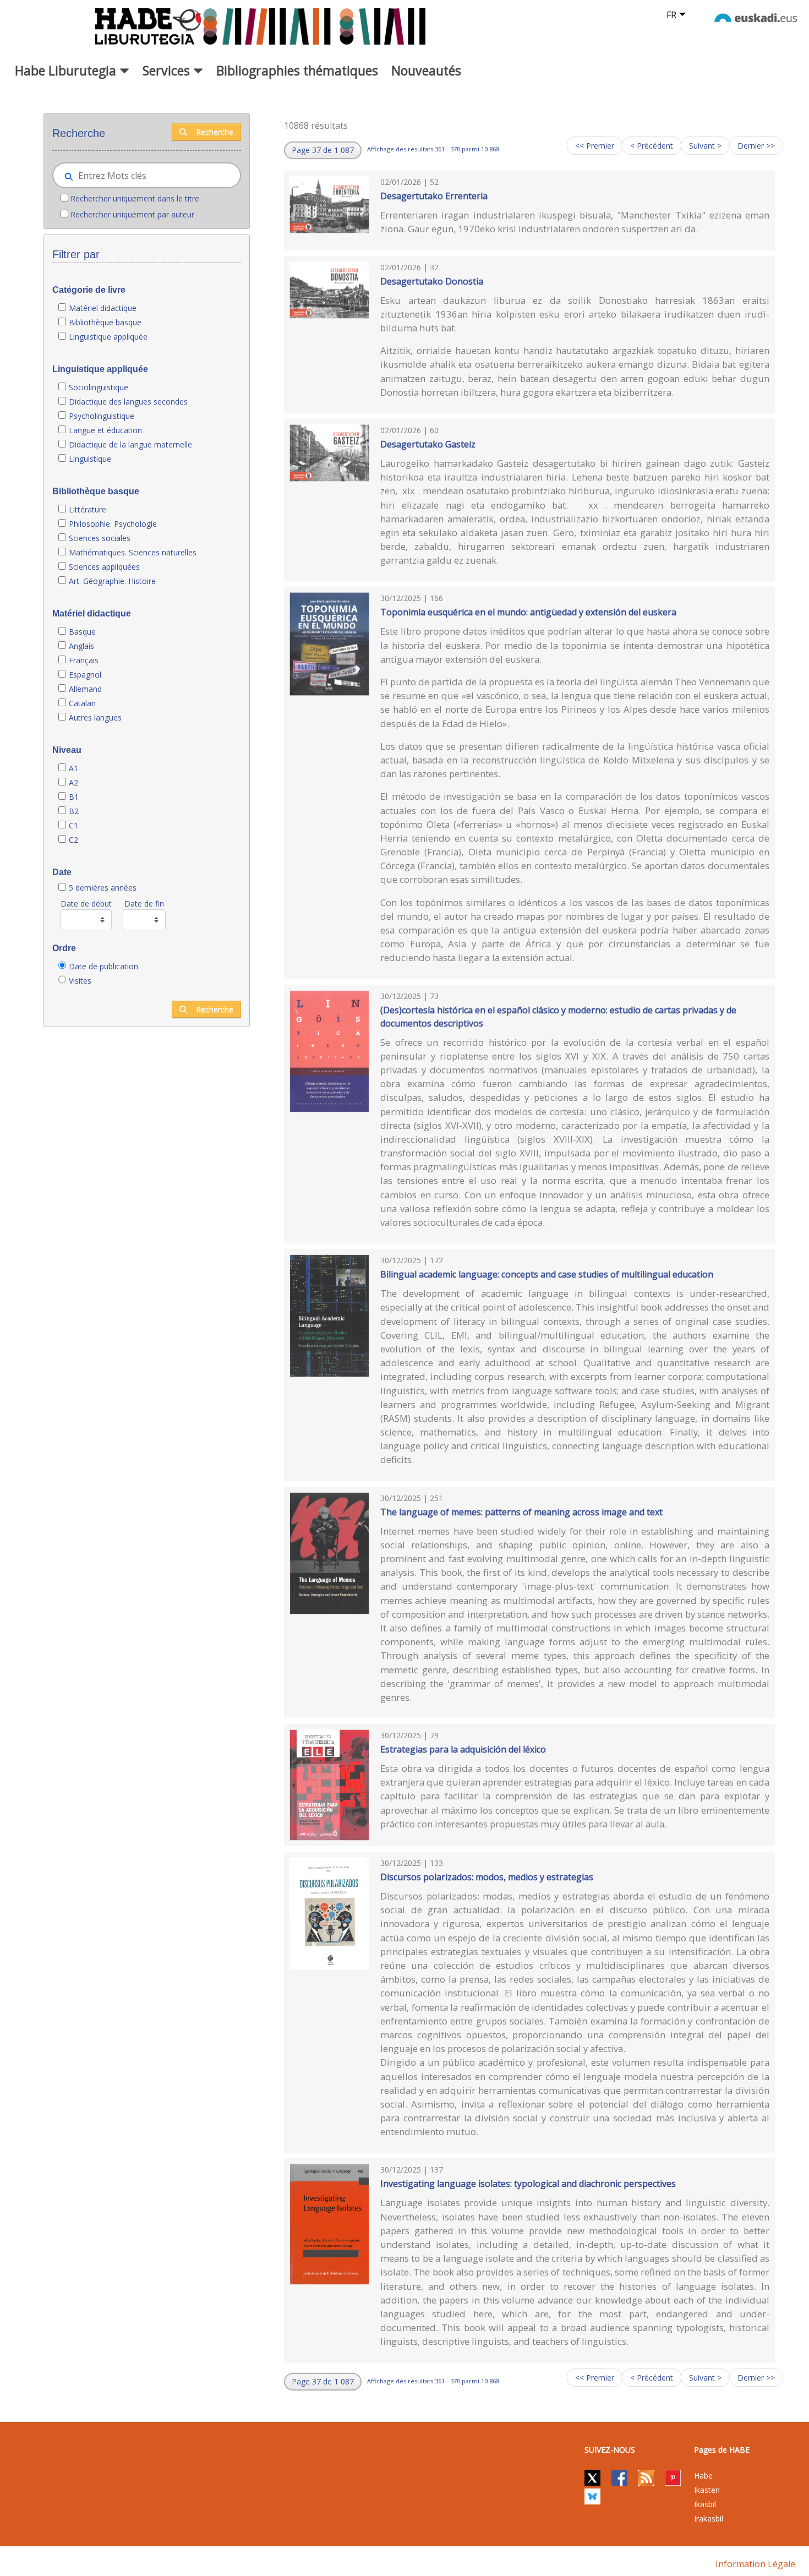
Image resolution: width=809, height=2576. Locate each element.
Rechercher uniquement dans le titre (135, 198)
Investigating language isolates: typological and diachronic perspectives (528, 2184)
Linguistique (90, 459)
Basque (82, 632)
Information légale (755, 2564)
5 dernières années (103, 888)
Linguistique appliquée (108, 337)
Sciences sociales (100, 538)
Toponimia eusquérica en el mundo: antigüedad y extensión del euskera (528, 612)
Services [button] (168, 70)
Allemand (85, 689)
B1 (74, 797)
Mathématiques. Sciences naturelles (133, 552)
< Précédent (652, 146)
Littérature (88, 509)
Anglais (81, 646)
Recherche (215, 132)
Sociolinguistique (99, 387)
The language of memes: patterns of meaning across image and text (521, 1512)
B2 (74, 811)
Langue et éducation (105, 430)
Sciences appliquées (104, 567)
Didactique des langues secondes (128, 402)
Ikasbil (705, 2504)
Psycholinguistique (102, 416)
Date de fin (144, 904)
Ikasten (707, 2490)
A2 (73, 782)
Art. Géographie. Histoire (112, 581)
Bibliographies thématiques (297, 70)
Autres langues (95, 717)
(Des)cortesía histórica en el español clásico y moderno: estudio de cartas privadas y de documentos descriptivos (558, 1017)
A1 (73, 768)
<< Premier (595, 146)
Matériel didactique (103, 308)
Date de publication (103, 966)
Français (84, 660)
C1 (73, 825)
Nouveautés (426, 70)
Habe (703, 2476)
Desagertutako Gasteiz (428, 444)
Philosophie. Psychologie (113, 524)
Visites (80, 981)
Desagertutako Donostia (432, 281)
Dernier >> (756, 146)
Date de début (86, 904)
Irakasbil (709, 2518)
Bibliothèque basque (105, 322)
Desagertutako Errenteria (434, 196)
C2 (73, 840)
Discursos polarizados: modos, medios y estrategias (487, 1877)
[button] (323, 150)
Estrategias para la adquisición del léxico (463, 1749)
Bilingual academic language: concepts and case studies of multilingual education (547, 1274)
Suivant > (705, 146)
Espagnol (85, 675)
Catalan (82, 703)
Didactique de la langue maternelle (130, 444)
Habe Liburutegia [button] (67, 70)
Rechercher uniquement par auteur (132, 214)
